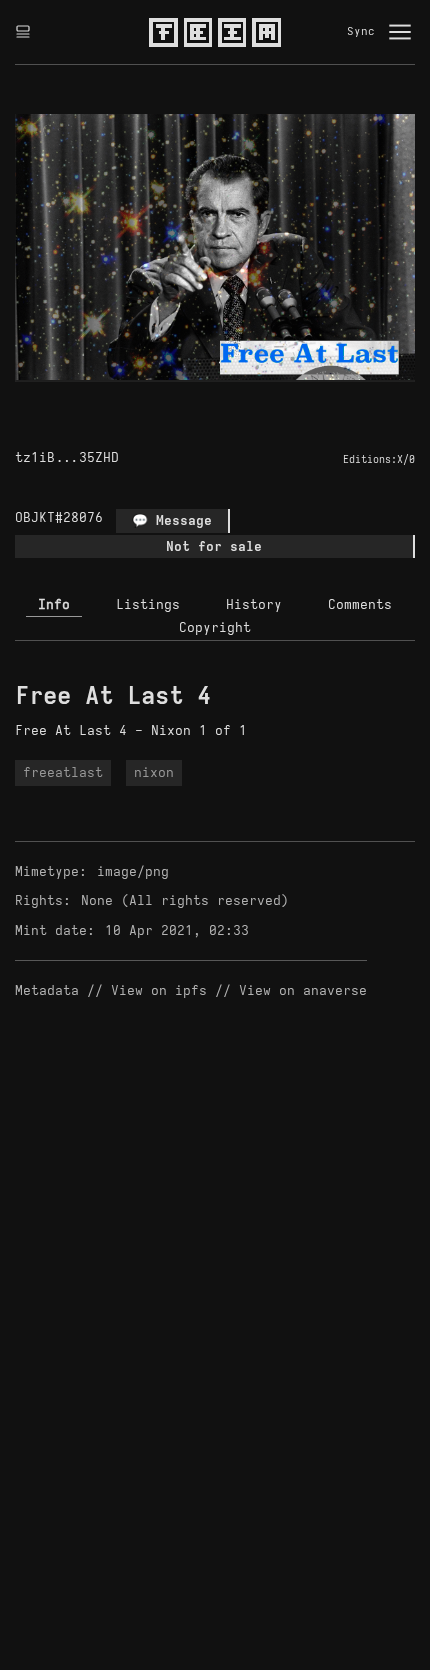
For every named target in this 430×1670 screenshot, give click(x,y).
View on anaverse (303, 990)
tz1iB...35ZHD (67, 457)
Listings (148, 604)
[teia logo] (215, 32)
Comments (360, 604)
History (254, 604)
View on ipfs (159, 990)
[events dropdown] (23, 32)
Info (54, 604)
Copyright (215, 627)
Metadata (47, 990)
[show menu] (400, 32)
